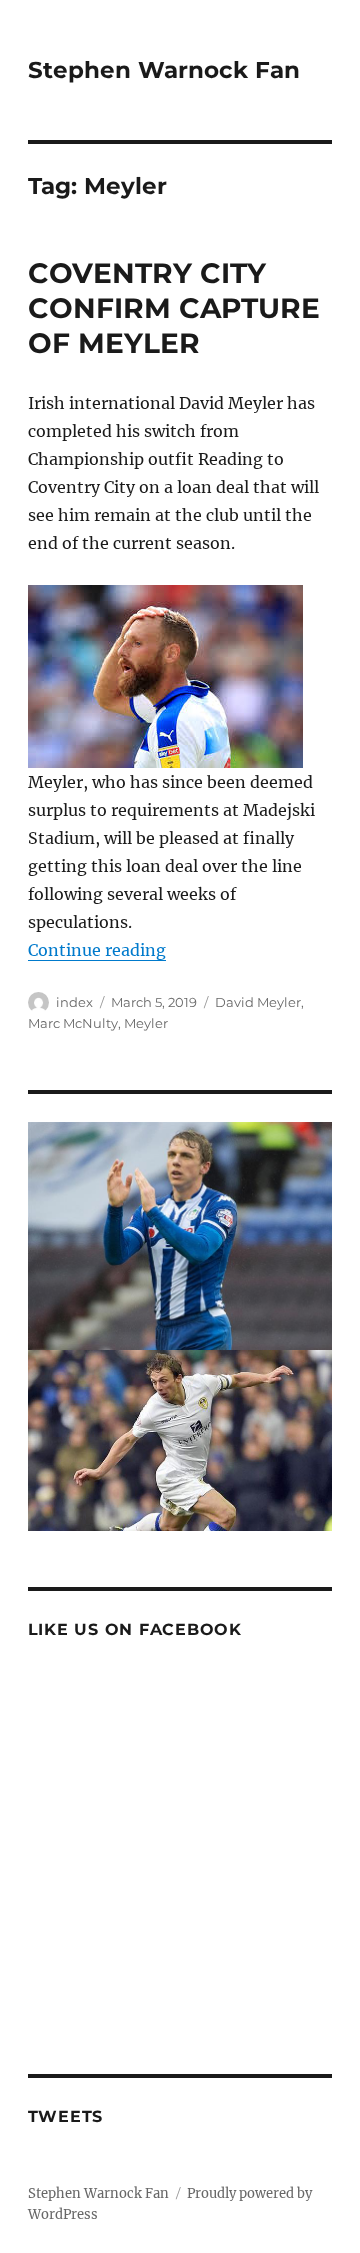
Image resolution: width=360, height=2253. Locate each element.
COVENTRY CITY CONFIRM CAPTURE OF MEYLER (174, 308)
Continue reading (97, 950)
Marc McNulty (73, 1023)
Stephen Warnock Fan (164, 70)
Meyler (146, 1023)
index (74, 1002)
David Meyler (258, 1002)
